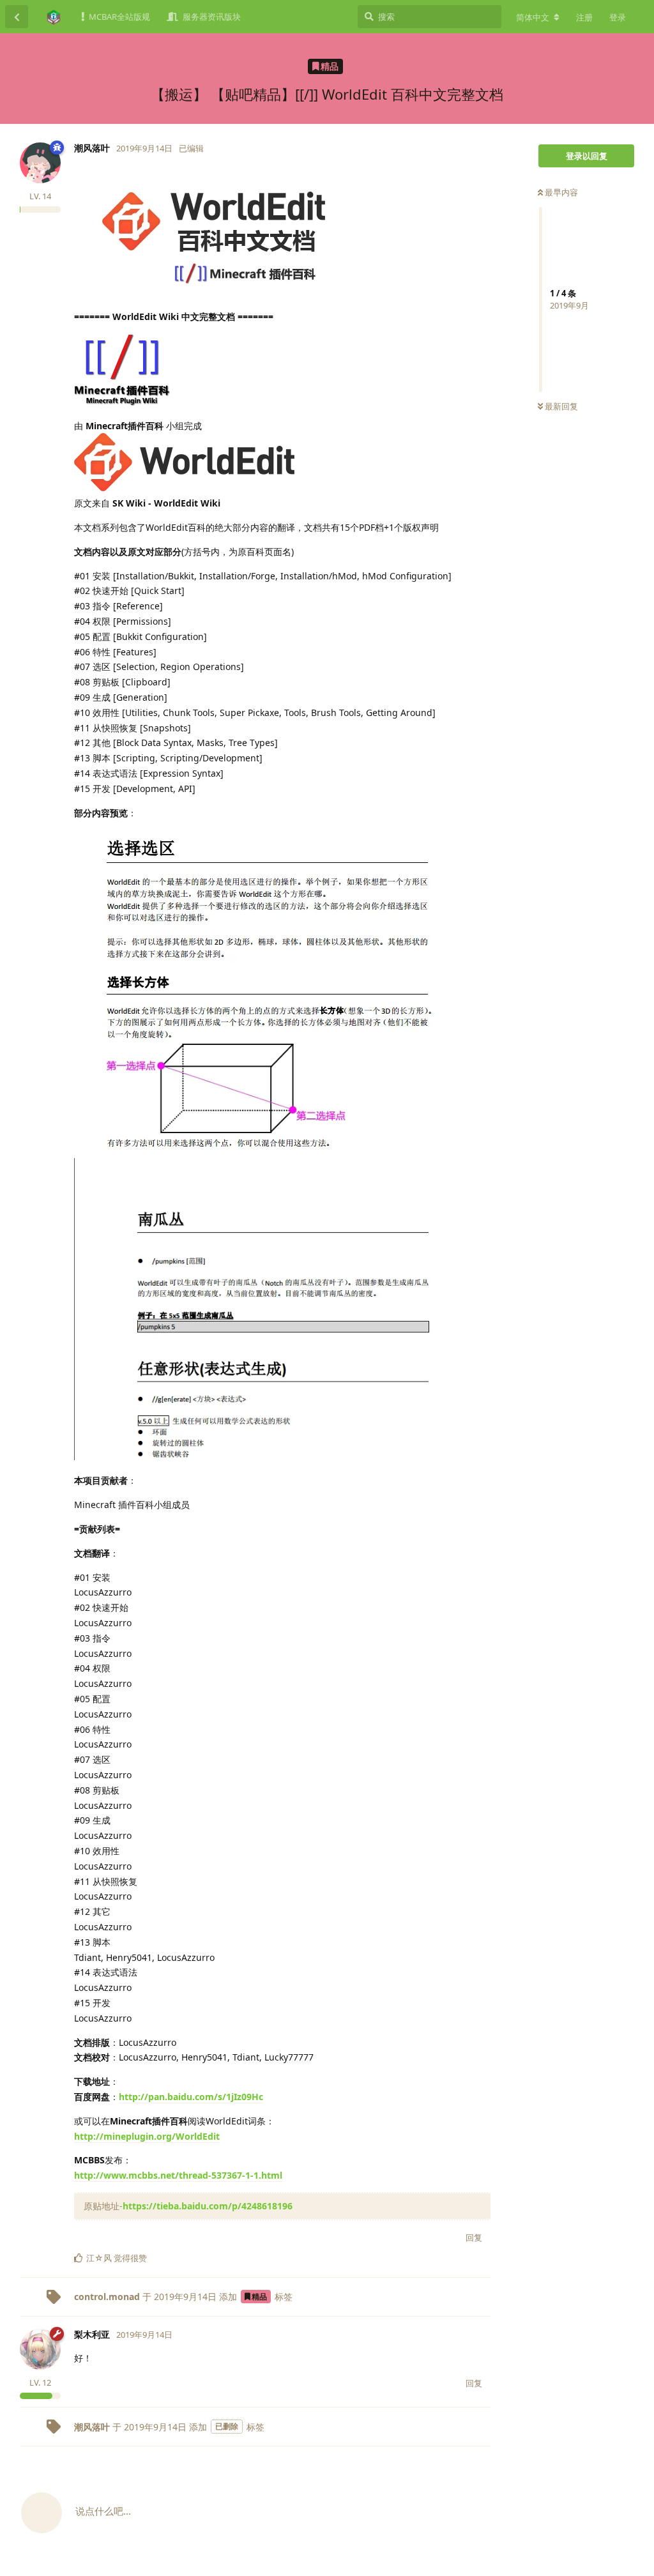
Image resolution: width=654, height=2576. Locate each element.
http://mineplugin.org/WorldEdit (147, 2136)
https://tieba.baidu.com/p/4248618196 (208, 2206)
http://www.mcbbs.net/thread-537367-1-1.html (178, 2175)
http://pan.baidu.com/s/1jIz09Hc (191, 2097)
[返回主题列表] (17, 17)
